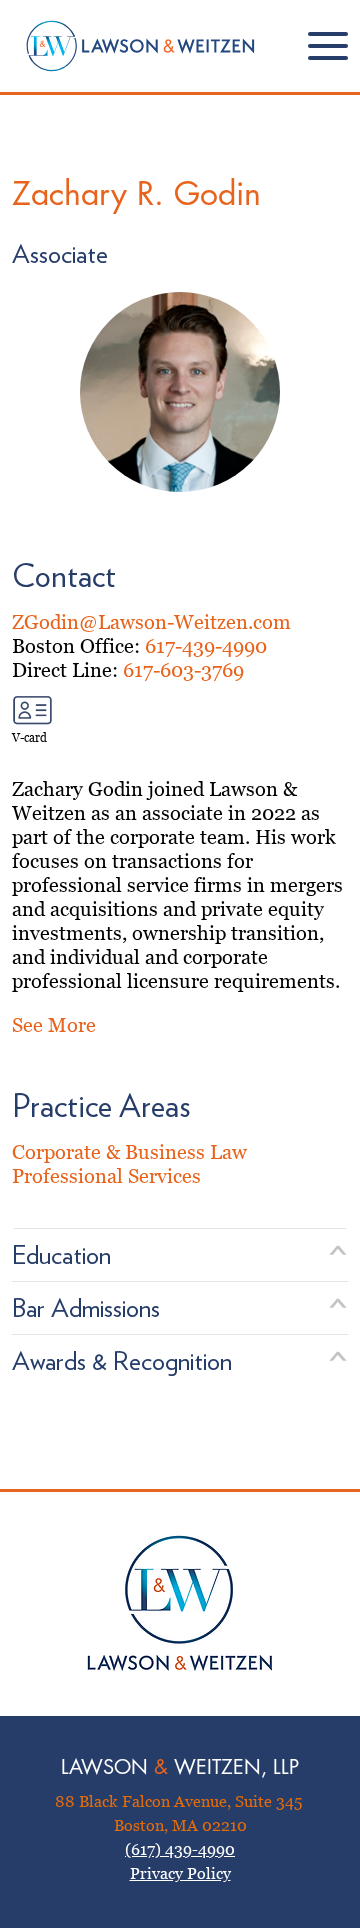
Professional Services (106, 1176)
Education (61, 1254)
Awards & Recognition (122, 1360)
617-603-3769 (183, 670)
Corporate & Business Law (129, 1152)
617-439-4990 (206, 646)
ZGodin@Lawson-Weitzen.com (151, 622)
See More (54, 1025)
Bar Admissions (86, 1307)
